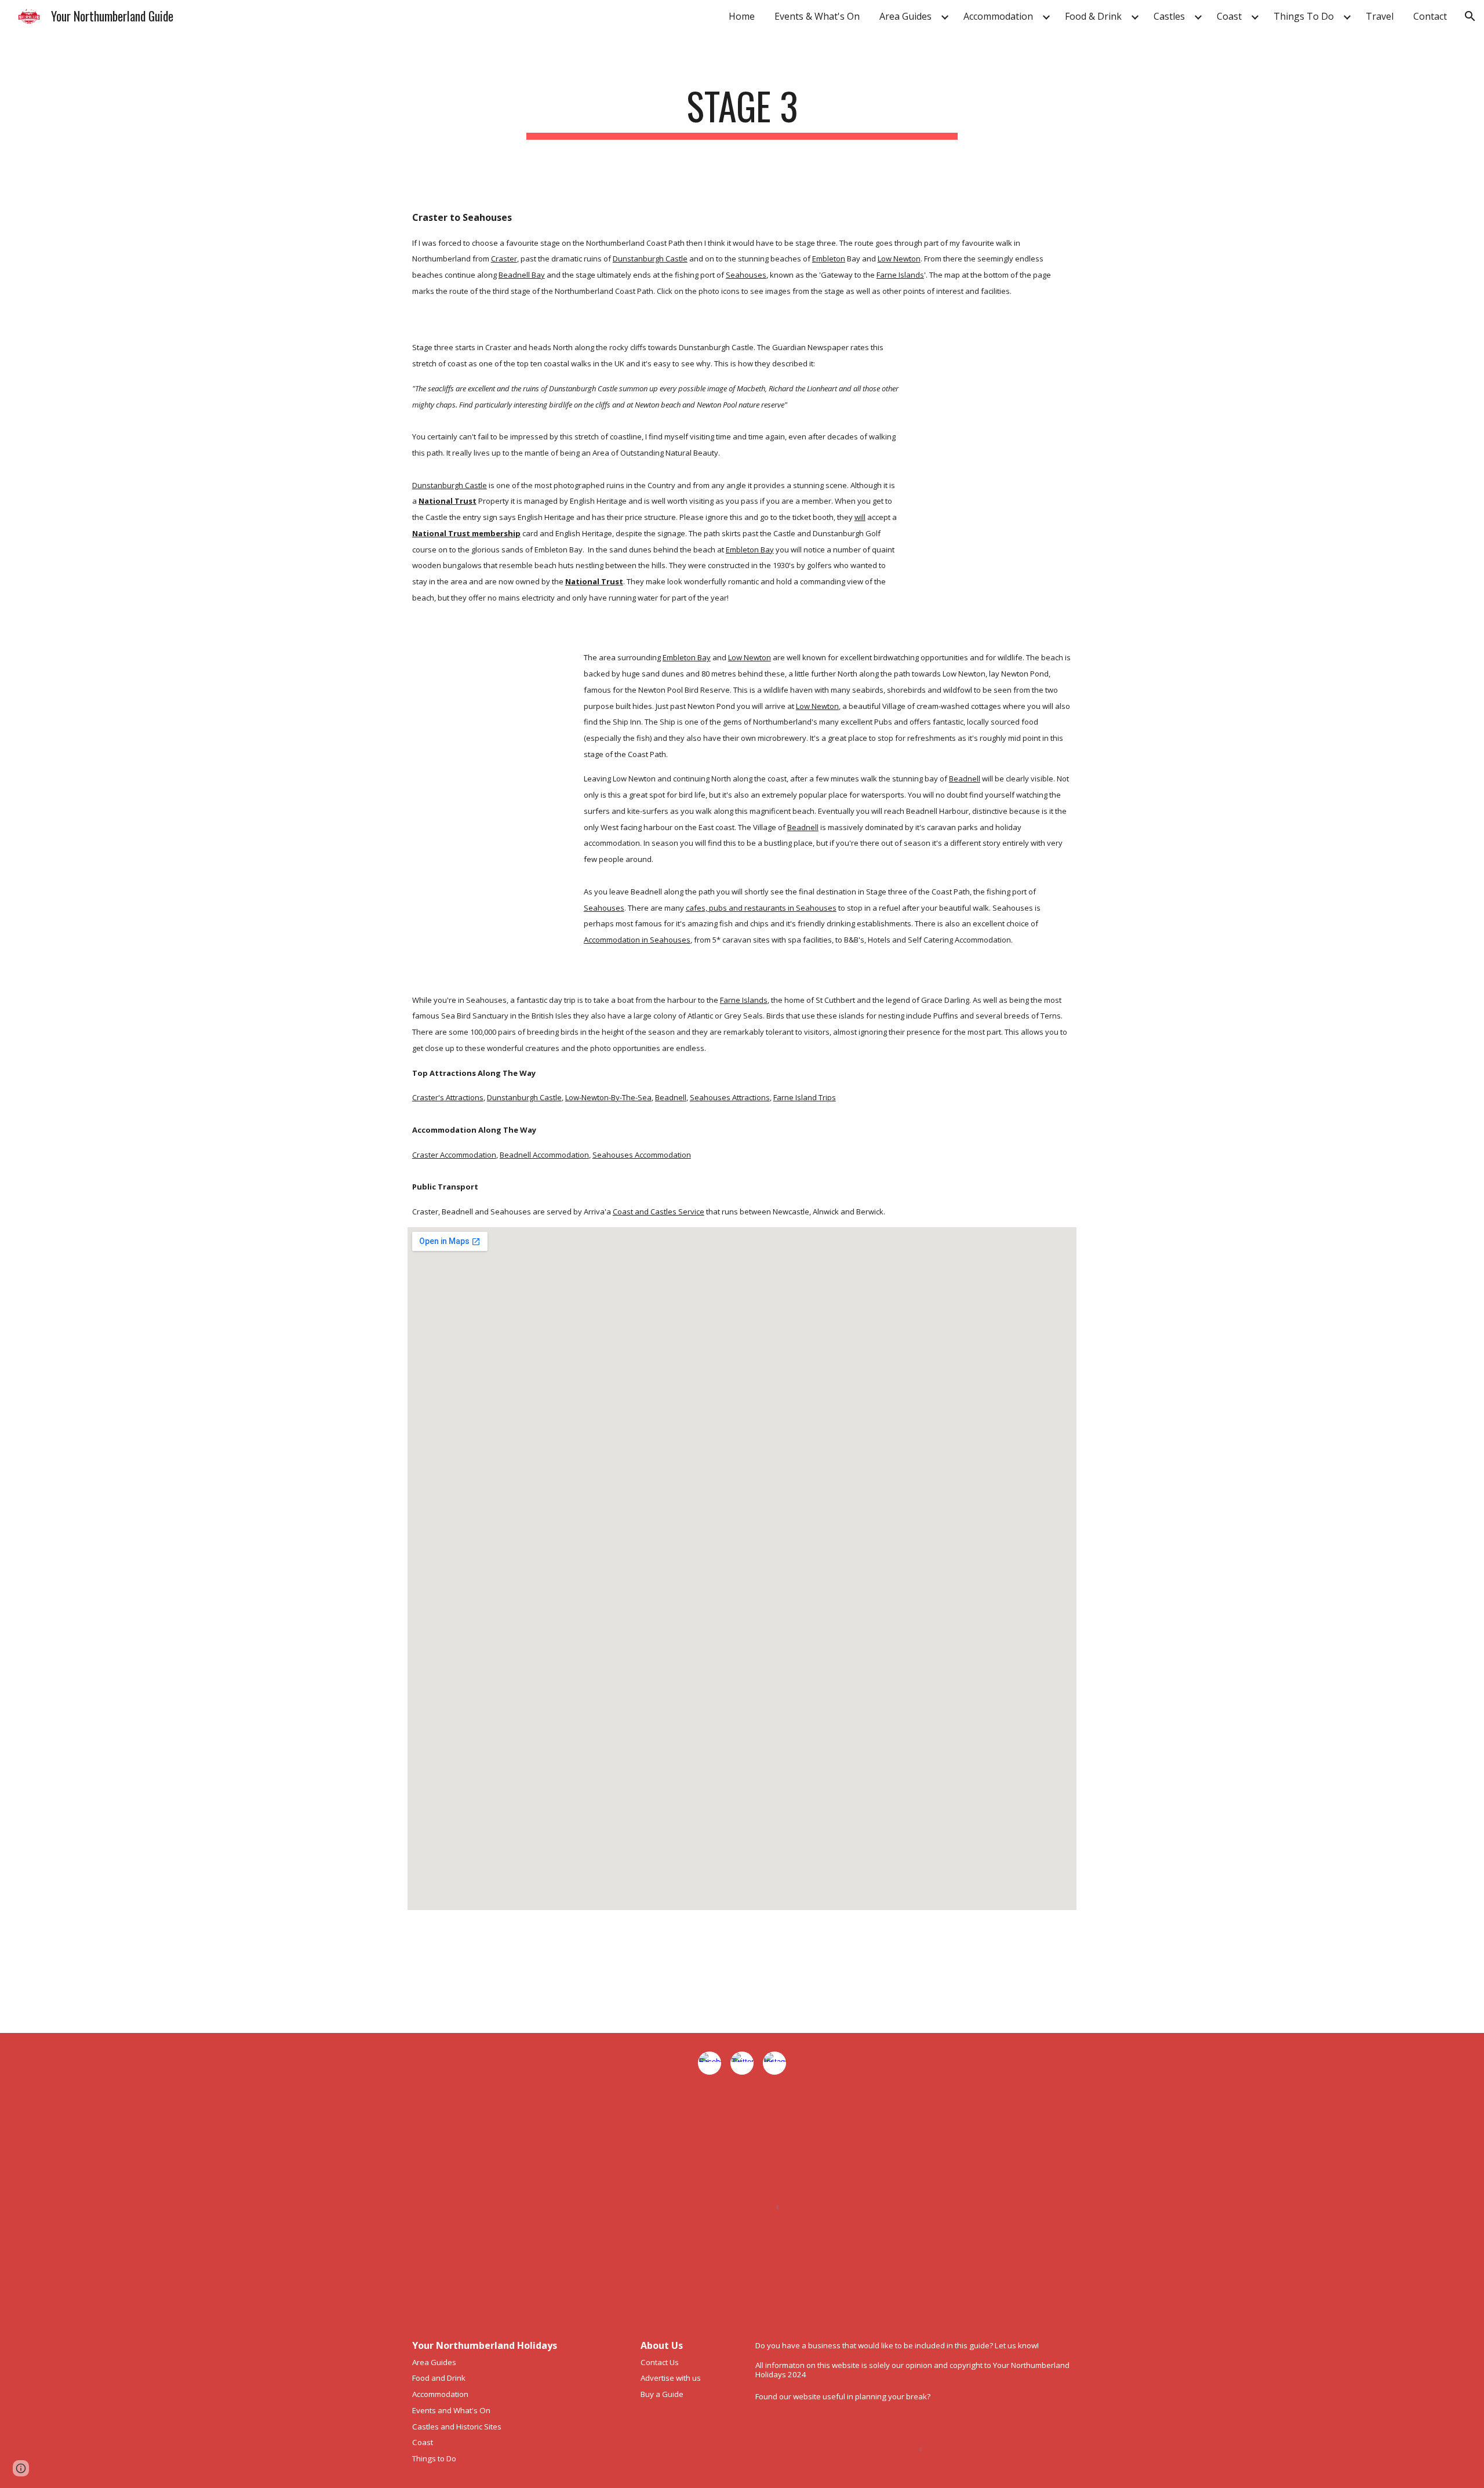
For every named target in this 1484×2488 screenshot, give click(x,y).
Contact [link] (1430, 16)
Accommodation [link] (998, 16)
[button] (1470, 16)
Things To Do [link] (1304, 16)
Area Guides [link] (905, 16)
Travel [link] (1380, 16)
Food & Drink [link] (1093, 16)
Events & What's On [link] (817, 16)
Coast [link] (1229, 16)
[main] (742, 112)
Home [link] (742, 16)
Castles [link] (1169, 16)
